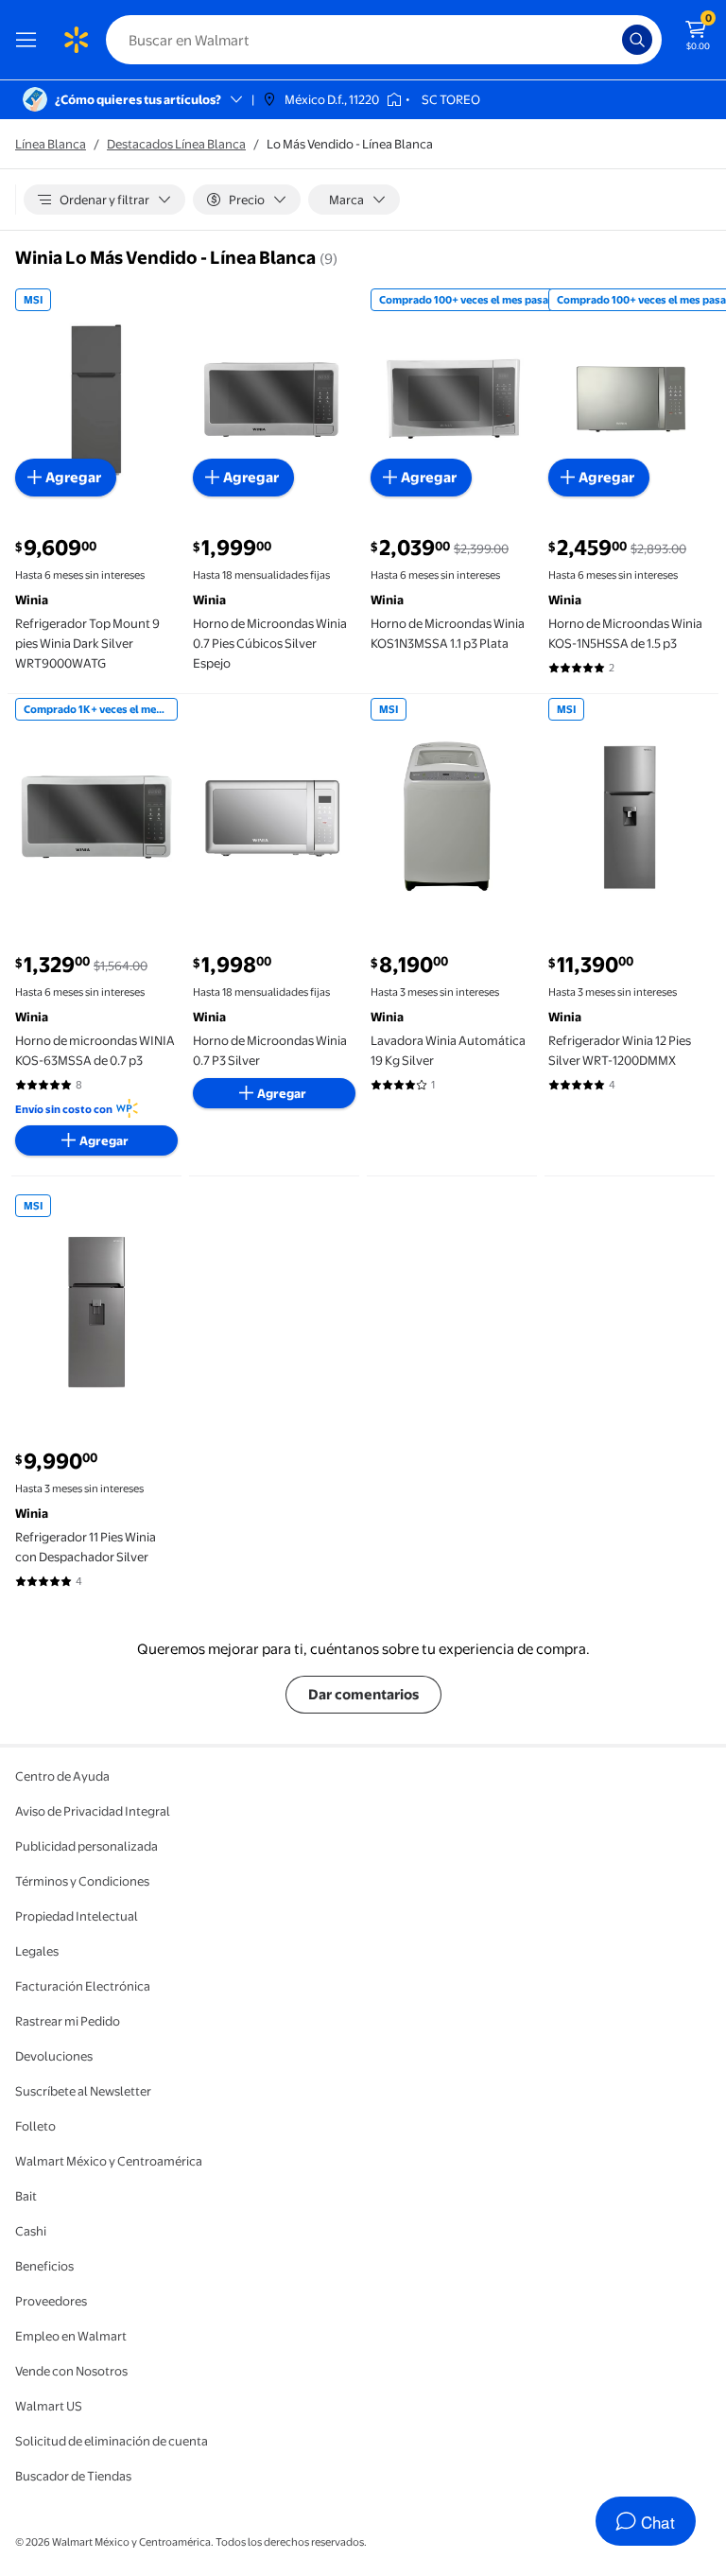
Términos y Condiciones (82, 1881)
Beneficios (44, 2266)
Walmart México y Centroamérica (109, 2161)
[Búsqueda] (637, 40)
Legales (37, 1951)
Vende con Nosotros (71, 2371)
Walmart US (49, 2406)
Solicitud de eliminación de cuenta (112, 2441)
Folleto (35, 2126)
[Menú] (30, 40)
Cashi (31, 2231)
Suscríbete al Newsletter (83, 2091)
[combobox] (384, 40)
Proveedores (51, 2301)
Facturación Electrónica (83, 1986)
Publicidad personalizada (86, 1846)
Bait (26, 2196)
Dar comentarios (363, 1694)
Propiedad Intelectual (77, 1916)
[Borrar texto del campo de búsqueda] (613, 40)
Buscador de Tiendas (73, 2476)
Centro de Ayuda (62, 1776)
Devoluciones (54, 2056)
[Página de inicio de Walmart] (76, 40)
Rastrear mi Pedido (68, 2021)
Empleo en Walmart (71, 2336)
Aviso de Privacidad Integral (93, 1811)
